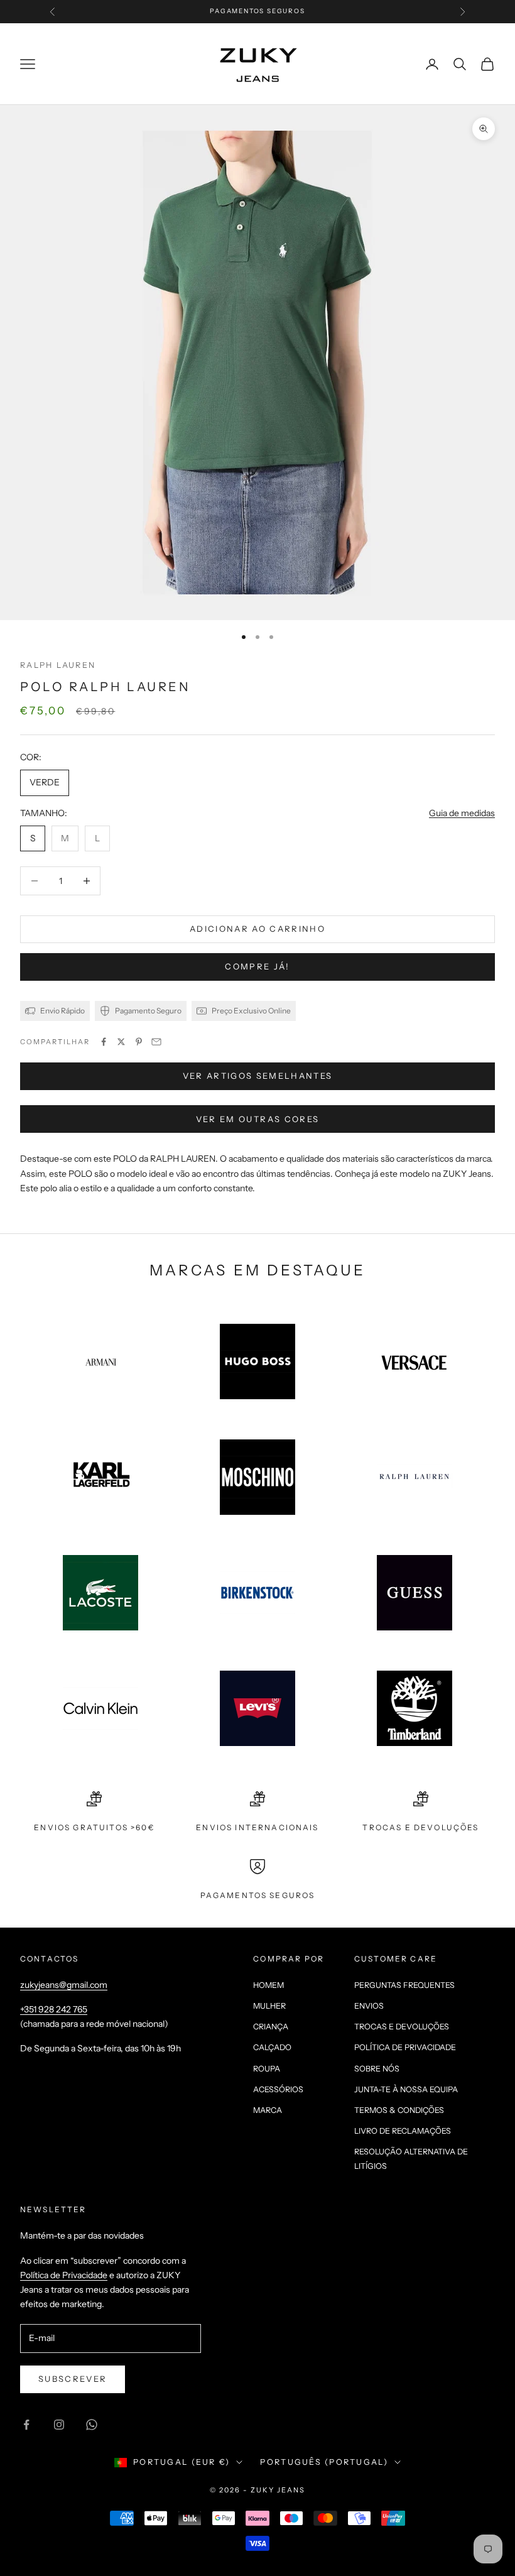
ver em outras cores (257, 1119)
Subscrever (73, 2379)
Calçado (272, 2047)
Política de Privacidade (405, 2047)
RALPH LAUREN (58, 665)
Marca (268, 2110)
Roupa (267, 2069)
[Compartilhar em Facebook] (104, 1042)
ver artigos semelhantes (258, 1076)
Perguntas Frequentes (404, 1985)
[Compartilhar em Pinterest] (139, 1042)
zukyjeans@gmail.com (64, 1985)
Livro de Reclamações (403, 2131)
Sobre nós (377, 2069)
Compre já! (257, 966)
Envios (369, 2006)
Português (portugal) (324, 2462)
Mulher (269, 2006)
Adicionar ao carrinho (257, 929)
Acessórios (278, 2089)
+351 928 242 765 (54, 2009)
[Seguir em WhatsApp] (92, 2425)
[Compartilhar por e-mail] (156, 1042)
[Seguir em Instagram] (59, 2425)
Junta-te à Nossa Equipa (406, 2089)
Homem (268, 1985)
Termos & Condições (399, 2110)
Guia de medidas (462, 813)
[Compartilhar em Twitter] (121, 1042)
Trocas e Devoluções (402, 2027)
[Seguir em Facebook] (26, 2425)
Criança (271, 2027)
